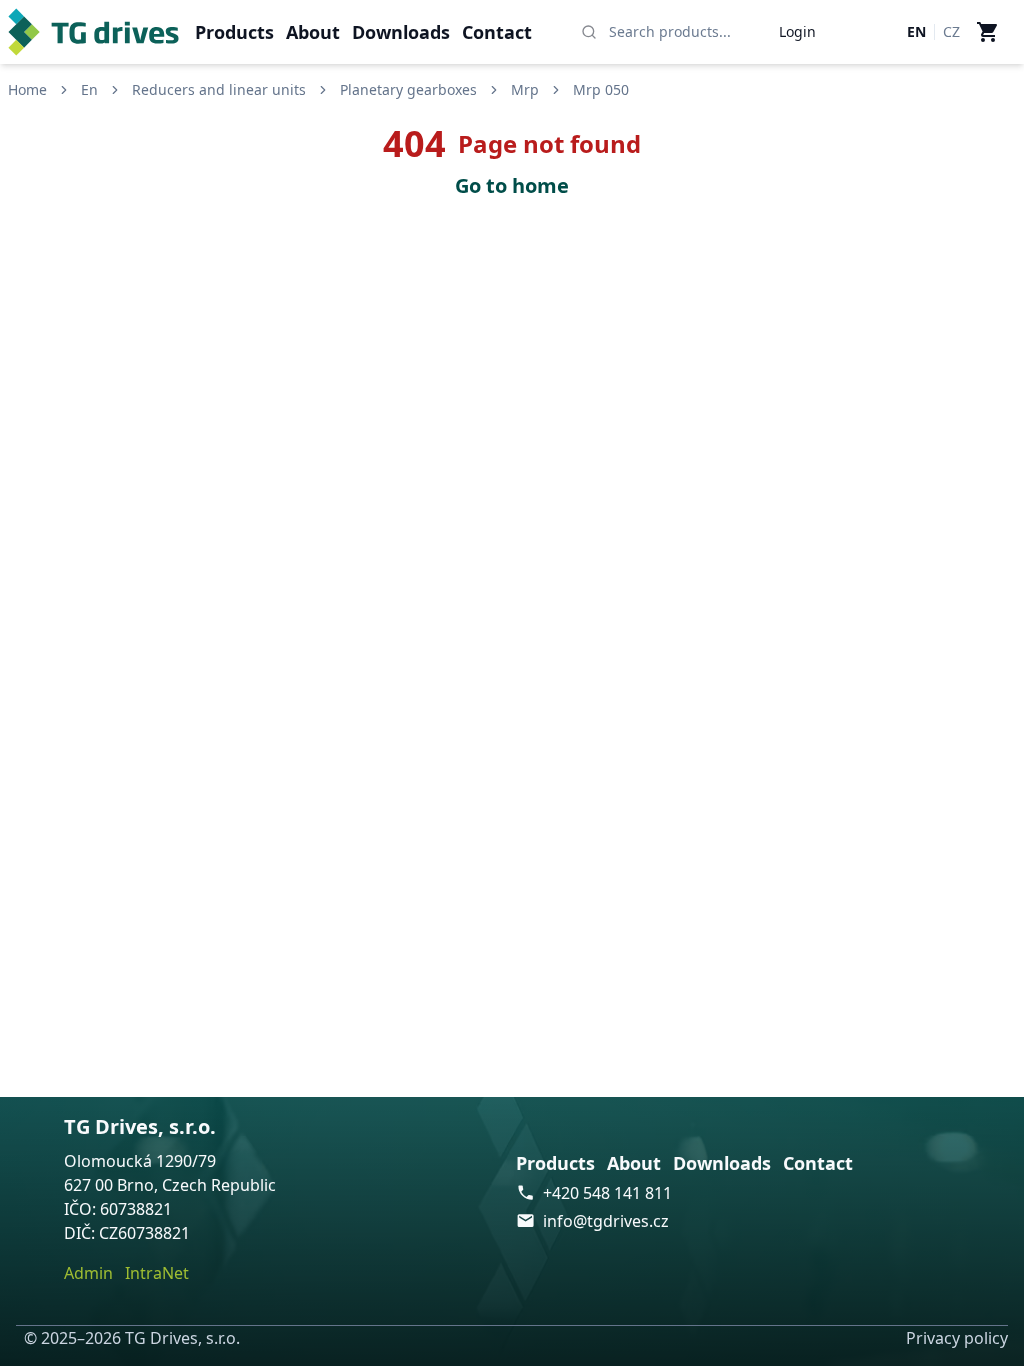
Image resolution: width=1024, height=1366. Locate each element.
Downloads (401, 32)
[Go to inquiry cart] (988, 32)
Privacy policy (957, 1338)
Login (797, 31)
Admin (88, 1273)
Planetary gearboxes (408, 89)
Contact (497, 32)
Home (27, 89)
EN (916, 31)
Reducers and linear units (219, 89)
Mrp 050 (601, 89)
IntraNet (157, 1273)
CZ (951, 31)
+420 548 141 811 (607, 1193)
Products (234, 32)
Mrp (525, 89)
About (313, 32)
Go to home (512, 185)
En (89, 89)
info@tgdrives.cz (606, 1221)
